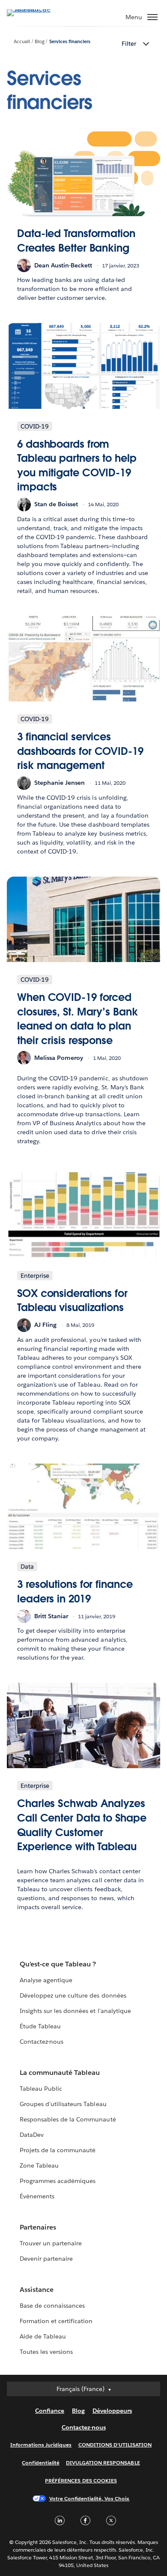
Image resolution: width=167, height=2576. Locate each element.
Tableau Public (41, 2089)
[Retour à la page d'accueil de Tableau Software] (37, 9)
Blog (40, 42)
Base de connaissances (52, 2306)
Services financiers (70, 42)
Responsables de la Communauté (68, 2119)
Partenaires (38, 2227)
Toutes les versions (46, 2352)
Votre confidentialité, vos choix (89, 2498)
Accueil (22, 42)
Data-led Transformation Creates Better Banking (76, 241)
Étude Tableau (40, 2026)
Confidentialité (40, 2463)
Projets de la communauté (58, 2150)
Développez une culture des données (73, 1995)
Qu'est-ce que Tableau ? (58, 1964)
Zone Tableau (39, 2165)
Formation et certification (56, 2321)
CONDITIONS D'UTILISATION (115, 2445)
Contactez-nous (42, 2042)
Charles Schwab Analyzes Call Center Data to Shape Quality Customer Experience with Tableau (82, 1825)
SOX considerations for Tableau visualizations (72, 1301)
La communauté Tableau (60, 2073)
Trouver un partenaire (51, 2243)
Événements (37, 2196)
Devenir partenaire (46, 2259)
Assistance (37, 2290)
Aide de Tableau (43, 2336)
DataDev (32, 2135)
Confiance (50, 2411)
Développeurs (112, 2411)
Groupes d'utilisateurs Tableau (63, 2104)
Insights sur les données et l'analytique (75, 2011)
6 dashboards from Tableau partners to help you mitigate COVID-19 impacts (77, 466)
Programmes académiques (58, 2181)
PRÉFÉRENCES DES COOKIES (81, 2481)
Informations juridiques (41, 2445)
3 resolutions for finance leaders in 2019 (75, 1592)
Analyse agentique (46, 1980)
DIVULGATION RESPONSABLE (103, 2463)
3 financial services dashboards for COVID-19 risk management (80, 751)
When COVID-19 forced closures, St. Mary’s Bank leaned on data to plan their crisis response (78, 1019)
